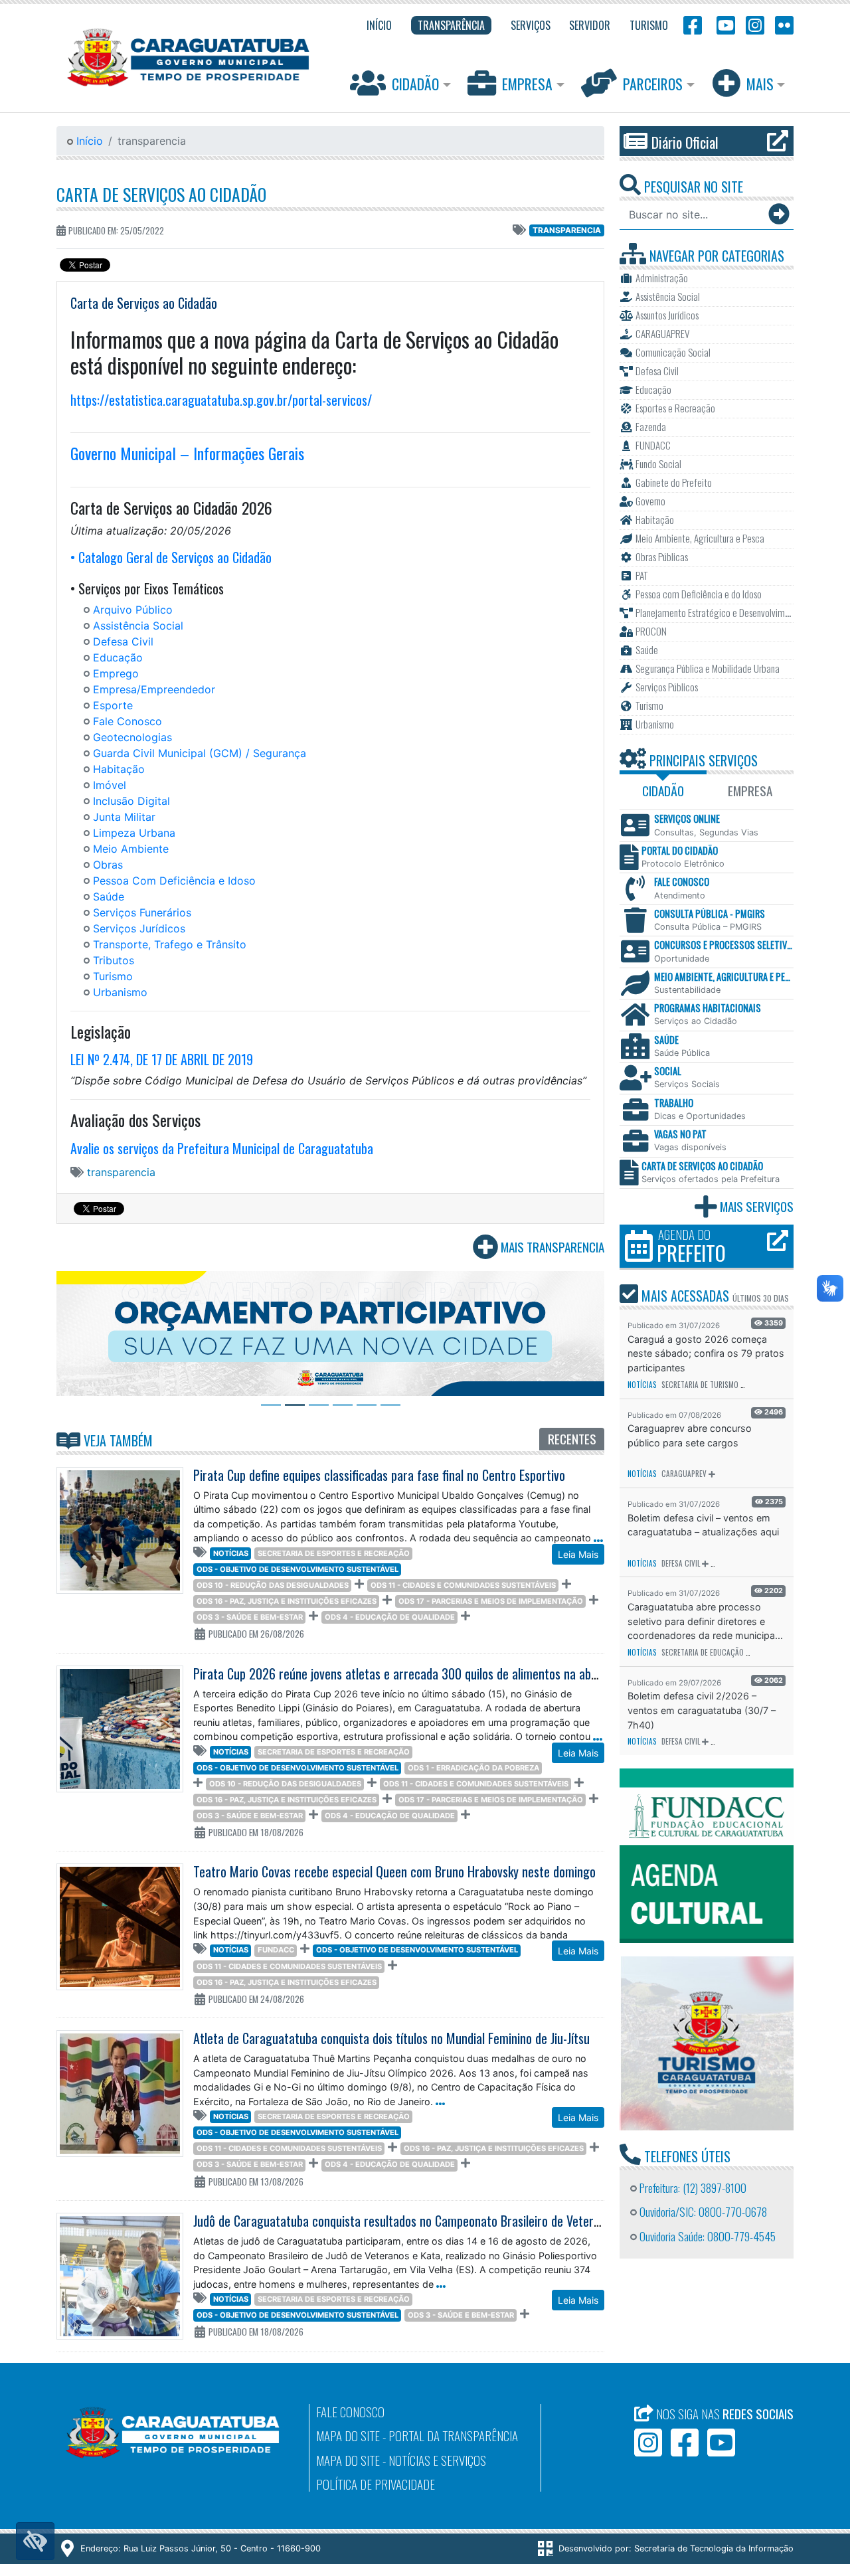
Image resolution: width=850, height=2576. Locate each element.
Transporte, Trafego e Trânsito (170, 944)
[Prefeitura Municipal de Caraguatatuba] (188, 57)
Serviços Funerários (142, 912)
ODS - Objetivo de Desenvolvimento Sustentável (297, 1569)
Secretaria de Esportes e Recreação (334, 1553)
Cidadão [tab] (663, 791)
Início (88, 141)
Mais (760, 84)
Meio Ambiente (131, 849)
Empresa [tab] (750, 791)
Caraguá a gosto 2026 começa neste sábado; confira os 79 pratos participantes (706, 1353)
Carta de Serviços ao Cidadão (161, 194)
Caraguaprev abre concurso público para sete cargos (690, 1435)
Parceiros (653, 84)
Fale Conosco (127, 721)
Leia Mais (578, 1554)
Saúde (109, 897)
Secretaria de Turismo (700, 1385)
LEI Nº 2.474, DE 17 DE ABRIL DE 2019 (162, 1059)
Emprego (116, 673)
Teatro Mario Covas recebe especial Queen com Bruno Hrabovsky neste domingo (394, 1871)
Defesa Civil (123, 642)
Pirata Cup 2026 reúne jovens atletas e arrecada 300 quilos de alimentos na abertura (408, 1674)
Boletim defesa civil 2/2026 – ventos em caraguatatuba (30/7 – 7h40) (702, 1710)
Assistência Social (138, 626)
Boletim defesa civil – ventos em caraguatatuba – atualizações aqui (703, 1525)
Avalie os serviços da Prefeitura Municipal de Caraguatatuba (222, 1148)
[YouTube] (724, 24)
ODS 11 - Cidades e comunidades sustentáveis (463, 1585)
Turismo (113, 976)
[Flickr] (782, 24)
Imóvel (110, 785)
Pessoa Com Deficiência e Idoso (174, 881)
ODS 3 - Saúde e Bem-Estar (250, 1617)
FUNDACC (276, 1950)
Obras (108, 865)
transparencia (567, 230)
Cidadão (415, 84)
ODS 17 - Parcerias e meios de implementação (491, 1601)
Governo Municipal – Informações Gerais (187, 453)
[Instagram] (755, 24)
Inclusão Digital (131, 801)
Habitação (119, 769)
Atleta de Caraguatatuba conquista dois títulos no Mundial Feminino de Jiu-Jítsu (391, 2038)
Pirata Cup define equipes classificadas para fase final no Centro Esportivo (379, 1475)
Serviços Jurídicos (139, 928)
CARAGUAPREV (684, 1474)
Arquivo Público (133, 610)
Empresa (527, 84)
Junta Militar (124, 817)
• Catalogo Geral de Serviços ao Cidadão (171, 557)
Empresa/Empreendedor (154, 689)
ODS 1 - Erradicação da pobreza (473, 1768)
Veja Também (117, 1440)
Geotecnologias (132, 737)
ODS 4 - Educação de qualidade (390, 1617)
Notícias (231, 1553)
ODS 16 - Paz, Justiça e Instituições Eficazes (287, 1601)
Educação (118, 657)
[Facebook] (693, 24)
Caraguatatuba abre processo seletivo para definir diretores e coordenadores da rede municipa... (705, 1621)
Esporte (113, 705)
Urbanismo (120, 992)
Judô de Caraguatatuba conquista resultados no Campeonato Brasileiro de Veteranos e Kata (423, 2221)
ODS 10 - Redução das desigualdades (273, 1585)
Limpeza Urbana (134, 833)
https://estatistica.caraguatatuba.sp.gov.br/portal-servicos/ (221, 400)
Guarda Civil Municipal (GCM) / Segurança (200, 753)
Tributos (114, 960)
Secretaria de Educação (703, 1652)
